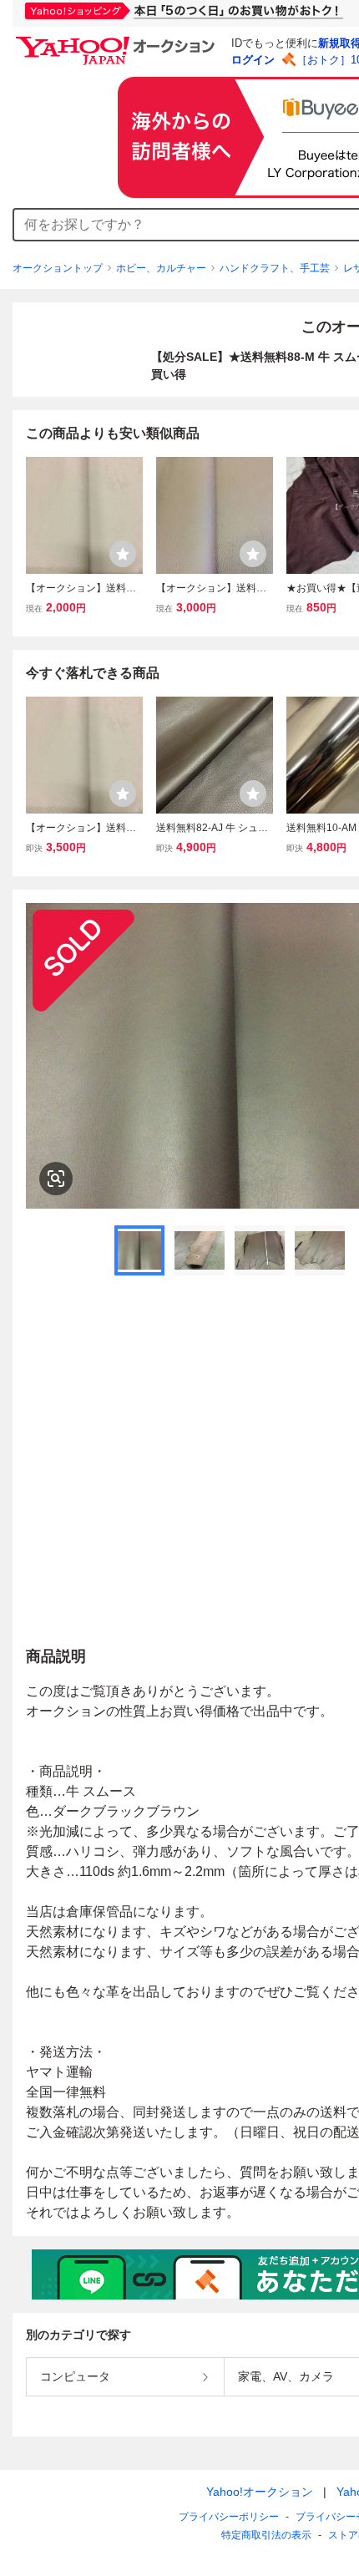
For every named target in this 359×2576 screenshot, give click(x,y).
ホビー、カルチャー (161, 268)
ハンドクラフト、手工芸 (275, 268)
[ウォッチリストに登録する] (123, 554)
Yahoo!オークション (260, 2492)
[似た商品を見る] (56, 1179)
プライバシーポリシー (229, 2517)
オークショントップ (58, 268)
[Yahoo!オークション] (118, 41)
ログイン (253, 60)
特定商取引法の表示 (266, 2535)
